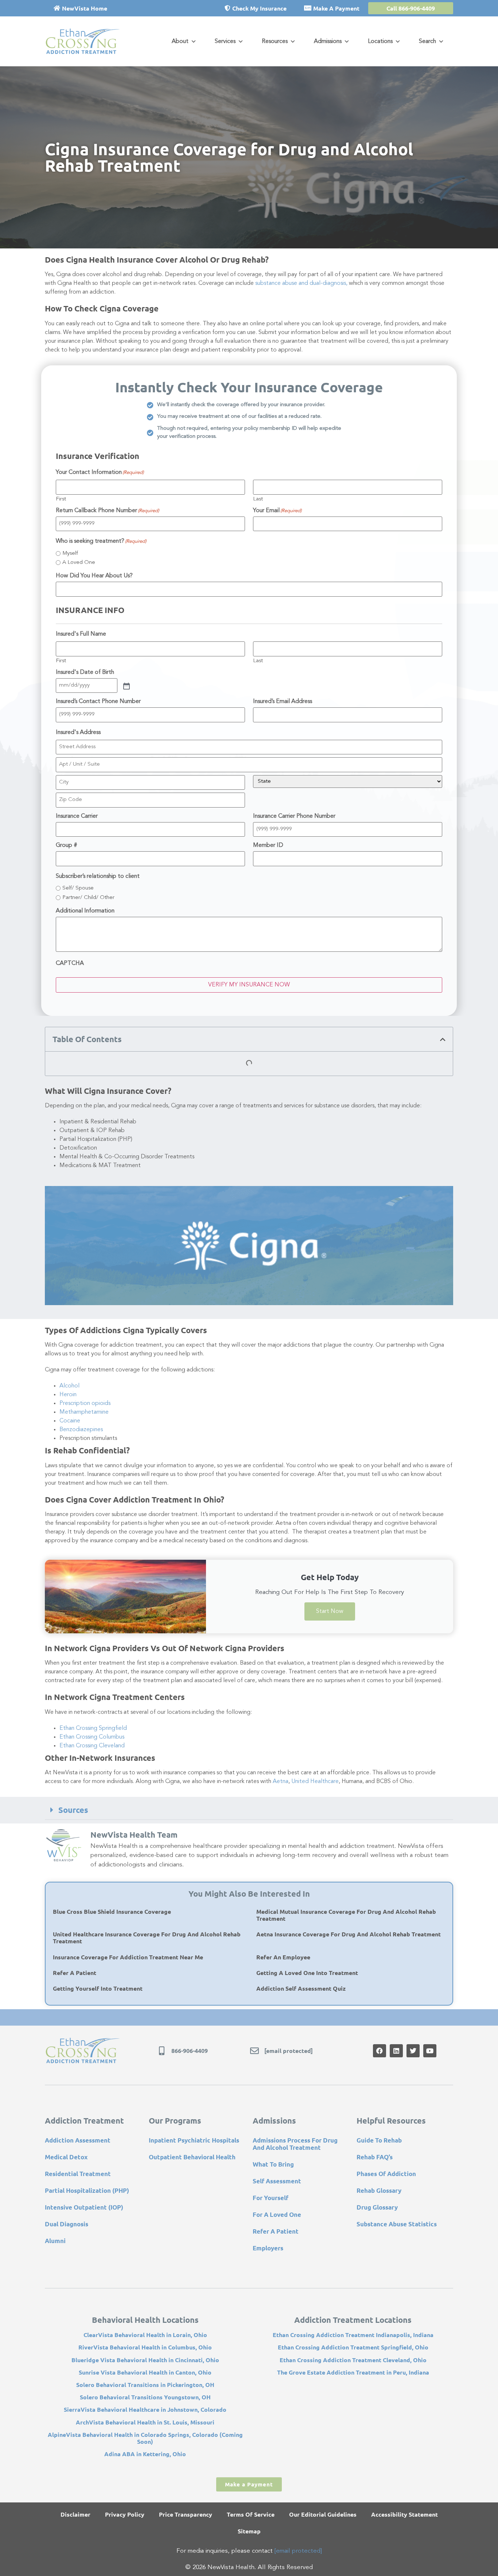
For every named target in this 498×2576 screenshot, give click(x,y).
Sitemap (249, 2531)
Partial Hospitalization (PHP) (87, 2190)
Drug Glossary (377, 2207)
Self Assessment (277, 2181)
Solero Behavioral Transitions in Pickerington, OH (145, 2385)
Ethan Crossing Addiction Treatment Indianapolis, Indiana (353, 2335)
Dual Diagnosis (67, 2224)
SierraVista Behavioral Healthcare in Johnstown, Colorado (145, 2409)
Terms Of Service (251, 2514)
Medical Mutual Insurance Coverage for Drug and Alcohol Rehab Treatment (346, 1915)
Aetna (281, 1782)
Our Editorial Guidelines (323, 2514)
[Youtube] (430, 2051)
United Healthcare (315, 1782)
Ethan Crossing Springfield (93, 1728)
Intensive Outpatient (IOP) (84, 2207)
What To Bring (273, 2164)
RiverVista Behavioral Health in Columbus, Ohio (145, 2347)
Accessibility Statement (404, 2514)
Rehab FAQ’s (375, 2157)
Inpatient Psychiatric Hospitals (194, 2140)
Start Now (330, 1611)
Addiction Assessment (78, 2140)
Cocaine (70, 1421)
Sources (73, 1810)
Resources (275, 42)
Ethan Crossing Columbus (92, 1737)
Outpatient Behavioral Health (192, 2157)
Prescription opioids (85, 1403)
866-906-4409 (190, 2051)
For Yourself (271, 2198)
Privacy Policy (125, 2514)
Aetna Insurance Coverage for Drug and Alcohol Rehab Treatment (349, 1934)
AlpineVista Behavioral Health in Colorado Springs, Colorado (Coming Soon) (145, 2438)
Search (427, 42)
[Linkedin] (396, 2051)
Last (258, 499)
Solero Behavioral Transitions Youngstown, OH (145, 2397)
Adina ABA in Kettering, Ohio (145, 2454)
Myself (70, 553)
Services (225, 42)
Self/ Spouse (78, 888)
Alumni (55, 2241)
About (180, 42)
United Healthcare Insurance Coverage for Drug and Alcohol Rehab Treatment (147, 1937)
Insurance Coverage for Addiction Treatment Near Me (128, 1957)
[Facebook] (380, 2051)
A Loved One (79, 563)
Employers (268, 2248)
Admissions (328, 42)
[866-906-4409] (162, 2051)
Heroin (68, 1395)
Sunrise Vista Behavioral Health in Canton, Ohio (145, 2372)
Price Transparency (186, 2514)
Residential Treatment (78, 2174)
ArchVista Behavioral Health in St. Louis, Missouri (145, 2422)
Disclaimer (75, 2514)
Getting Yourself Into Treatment (98, 1988)
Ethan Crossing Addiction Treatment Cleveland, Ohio (353, 2360)
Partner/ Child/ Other (88, 898)
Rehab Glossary (379, 2190)
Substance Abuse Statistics (397, 2224)
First (61, 499)
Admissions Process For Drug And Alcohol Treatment (295, 2144)
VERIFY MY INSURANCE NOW (249, 985)
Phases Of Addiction (386, 2174)
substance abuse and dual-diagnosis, (301, 283)
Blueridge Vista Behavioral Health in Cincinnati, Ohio (145, 2360)
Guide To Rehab (379, 2140)
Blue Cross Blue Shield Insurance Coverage (112, 1911)
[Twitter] (413, 2051)
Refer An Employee (283, 1957)
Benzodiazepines (81, 1430)
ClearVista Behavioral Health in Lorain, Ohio (145, 2335)
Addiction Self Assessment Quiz (301, 1988)
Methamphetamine (84, 1412)
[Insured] (126, 686)
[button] (443, 1039)
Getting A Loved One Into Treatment (307, 1973)
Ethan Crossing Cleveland (92, 1746)
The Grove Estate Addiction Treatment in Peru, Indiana (353, 2372)
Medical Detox (66, 2157)
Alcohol (69, 1386)
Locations (380, 42)
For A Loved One (277, 2214)
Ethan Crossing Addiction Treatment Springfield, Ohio (353, 2347)
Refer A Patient (75, 1973)
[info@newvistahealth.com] (254, 2051)
